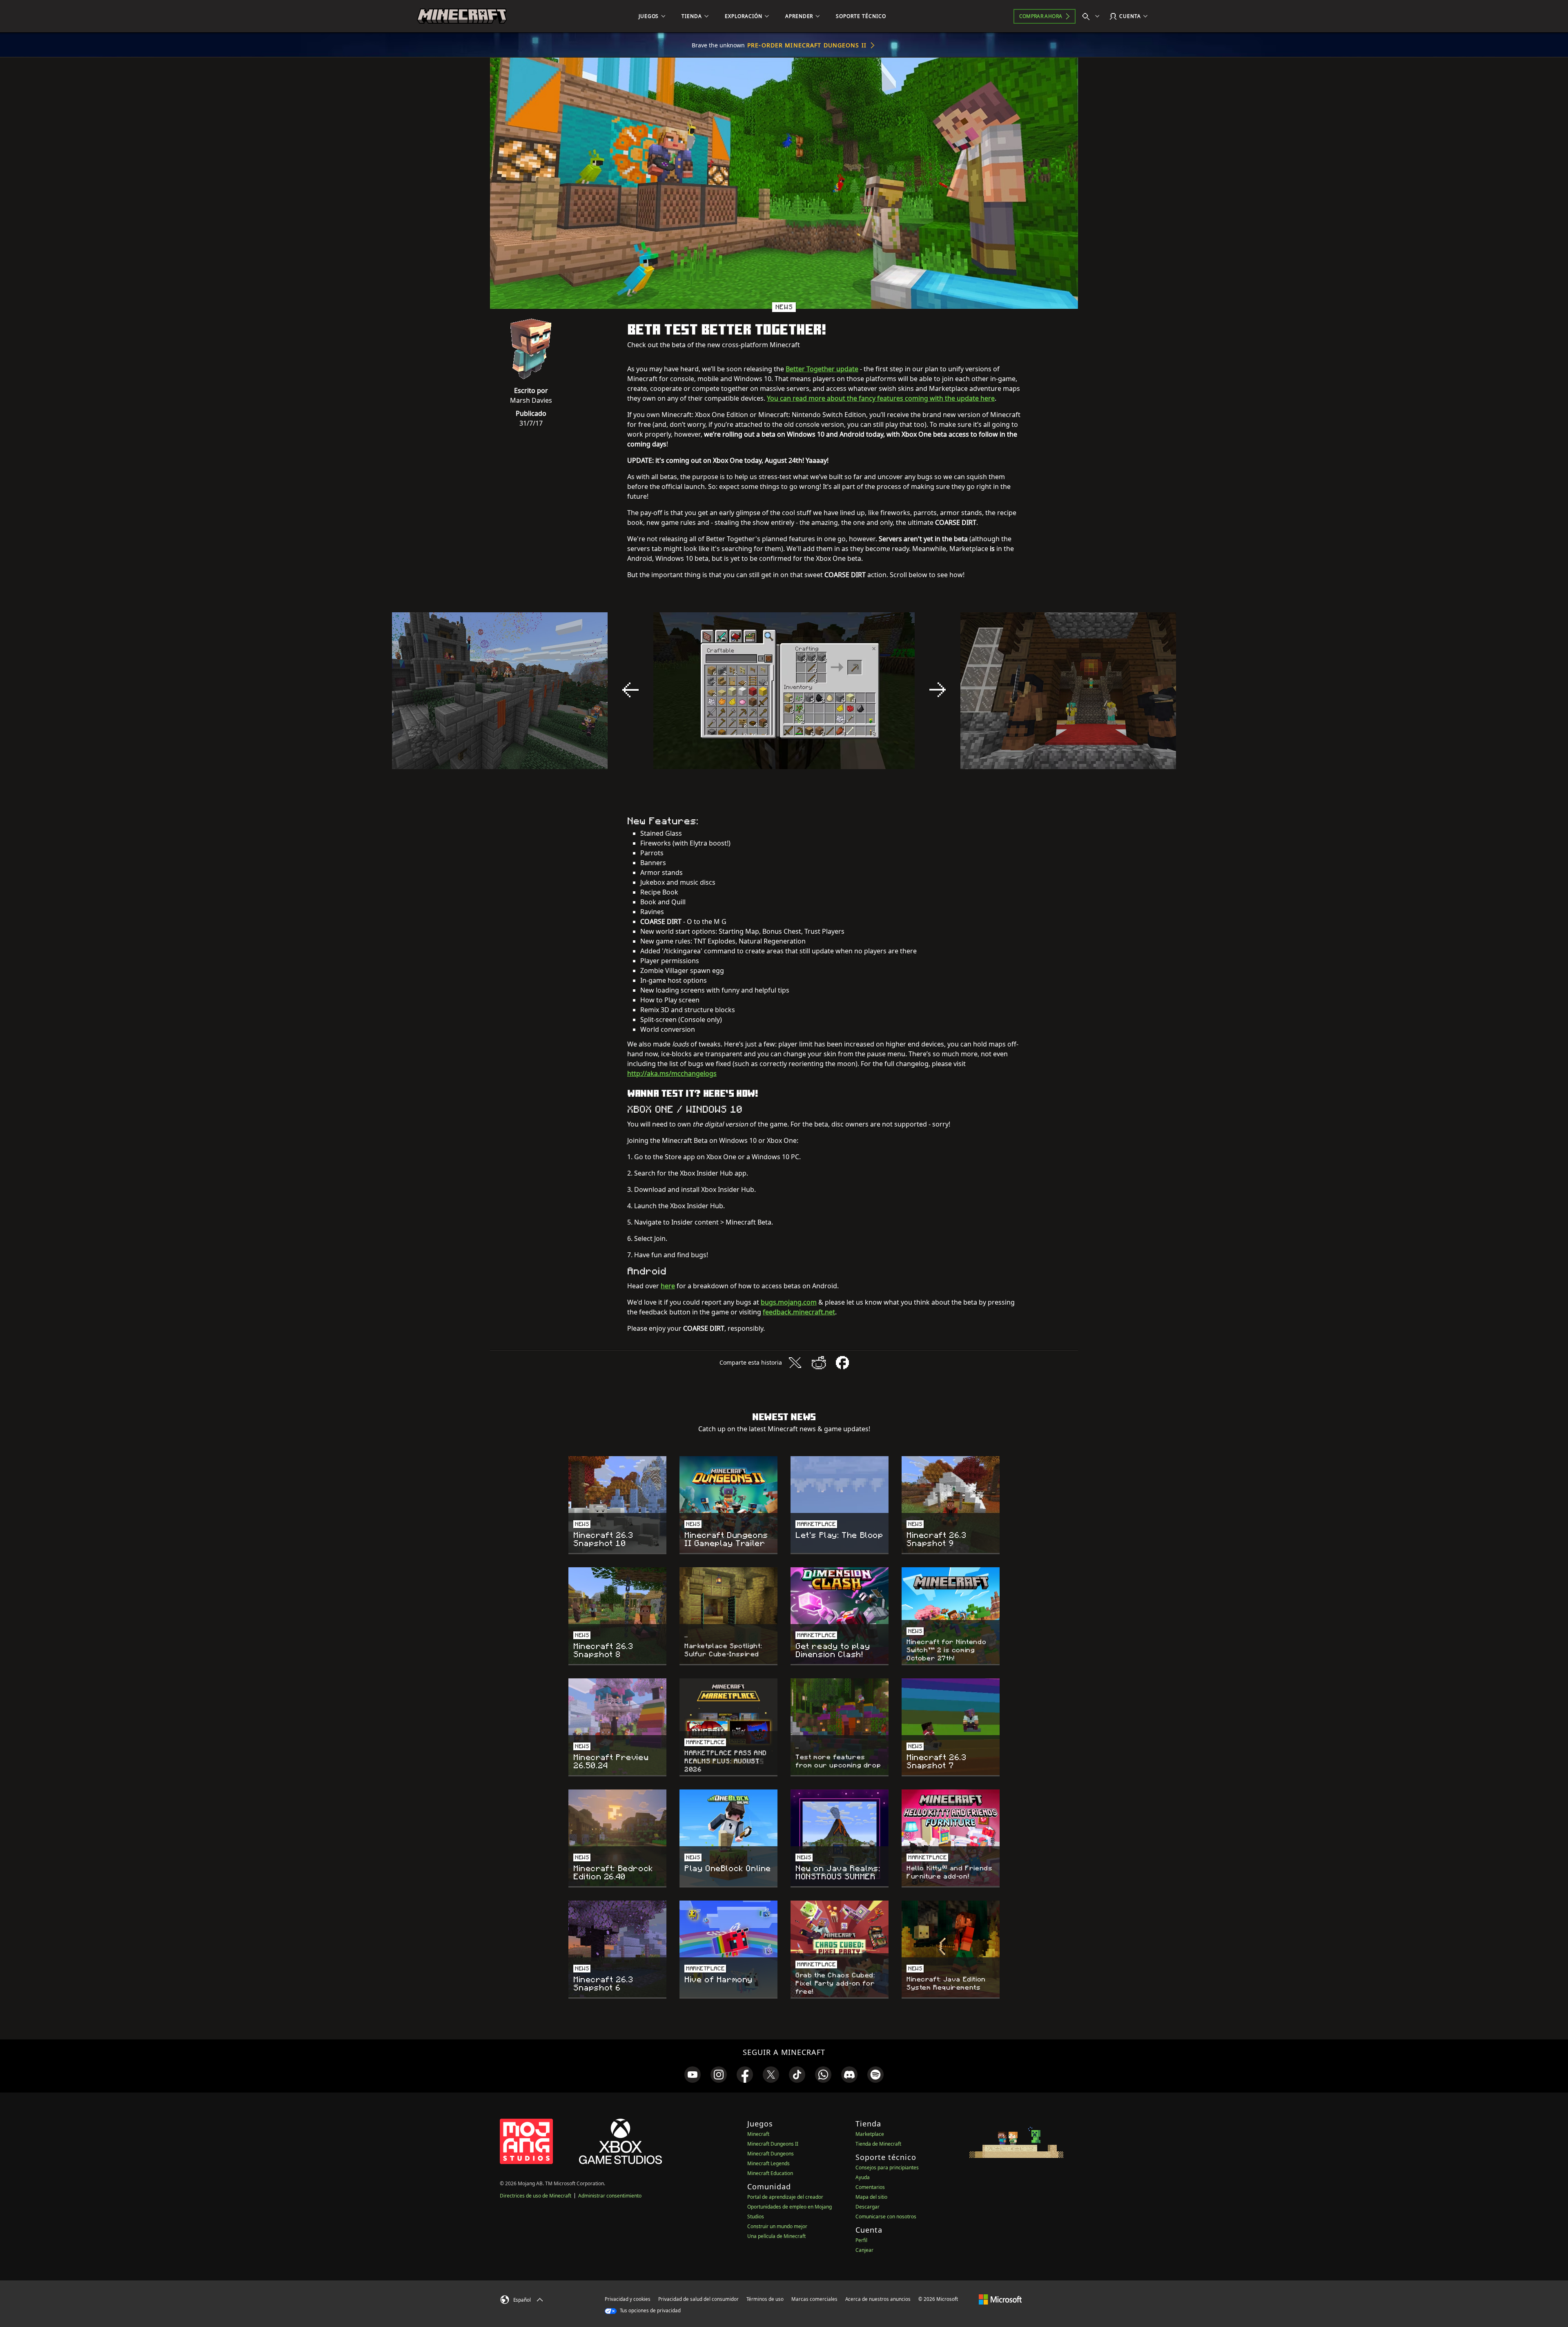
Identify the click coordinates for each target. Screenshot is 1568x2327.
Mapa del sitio (871, 2197)
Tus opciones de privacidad (650, 2310)
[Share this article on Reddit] (819, 1363)
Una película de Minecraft (776, 2236)
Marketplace (870, 2134)
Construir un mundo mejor (777, 2226)
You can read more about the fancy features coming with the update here (881, 398)
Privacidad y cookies (628, 2299)
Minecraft (758, 2134)
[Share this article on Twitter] (795, 1363)
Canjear (864, 2250)
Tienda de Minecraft (878, 2144)
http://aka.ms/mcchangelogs (672, 1073)
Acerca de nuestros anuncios (878, 2299)
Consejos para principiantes (887, 2167)
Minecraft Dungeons (771, 2154)
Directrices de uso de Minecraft (536, 2196)
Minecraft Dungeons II (773, 2144)
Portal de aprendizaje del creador (785, 2197)
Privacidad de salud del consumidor (698, 2299)
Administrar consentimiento (610, 2196)
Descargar (868, 2207)
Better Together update (822, 369)
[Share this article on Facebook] (842, 1363)
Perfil (861, 2240)
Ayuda (863, 2177)
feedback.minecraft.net (799, 1312)
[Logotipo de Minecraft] (462, 16)
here (668, 1286)
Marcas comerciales (814, 2299)
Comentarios (870, 2187)
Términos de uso (765, 2299)
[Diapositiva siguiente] (938, 690)
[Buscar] (1093, 16)
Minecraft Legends (768, 2163)
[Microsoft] (1000, 2299)
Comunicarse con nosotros (886, 2217)
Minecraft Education (770, 2173)
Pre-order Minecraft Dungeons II (807, 45)
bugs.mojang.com (789, 1302)
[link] (693, 2075)
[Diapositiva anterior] (630, 690)
